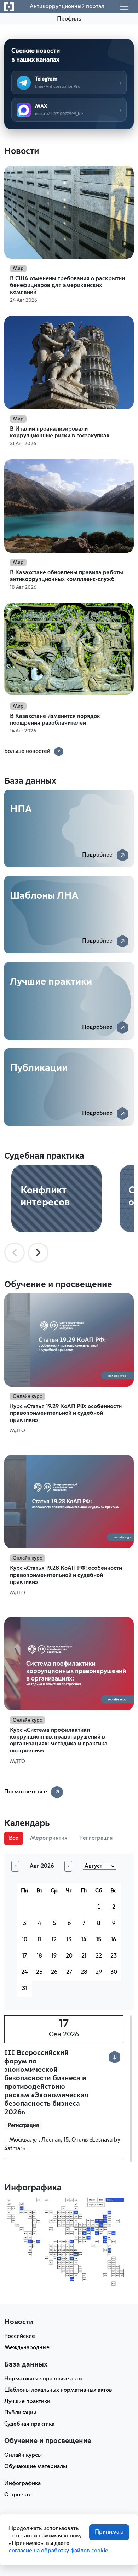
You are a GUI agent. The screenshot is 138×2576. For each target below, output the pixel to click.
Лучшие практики (27, 2402)
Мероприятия (49, 1838)
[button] (115, 2057)
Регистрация (96, 1838)
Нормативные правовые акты (43, 2379)
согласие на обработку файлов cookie (59, 2551)
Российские (20, 2336)
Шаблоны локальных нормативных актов (58, 2390)
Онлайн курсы (23, 2455)
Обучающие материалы (36, 2467)
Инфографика (22, 2484)
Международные (27, 2348)
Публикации (20, 2413)
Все (14, 1838)
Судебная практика (29, 2424)
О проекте (18, 2495)
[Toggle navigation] (124, 7)
